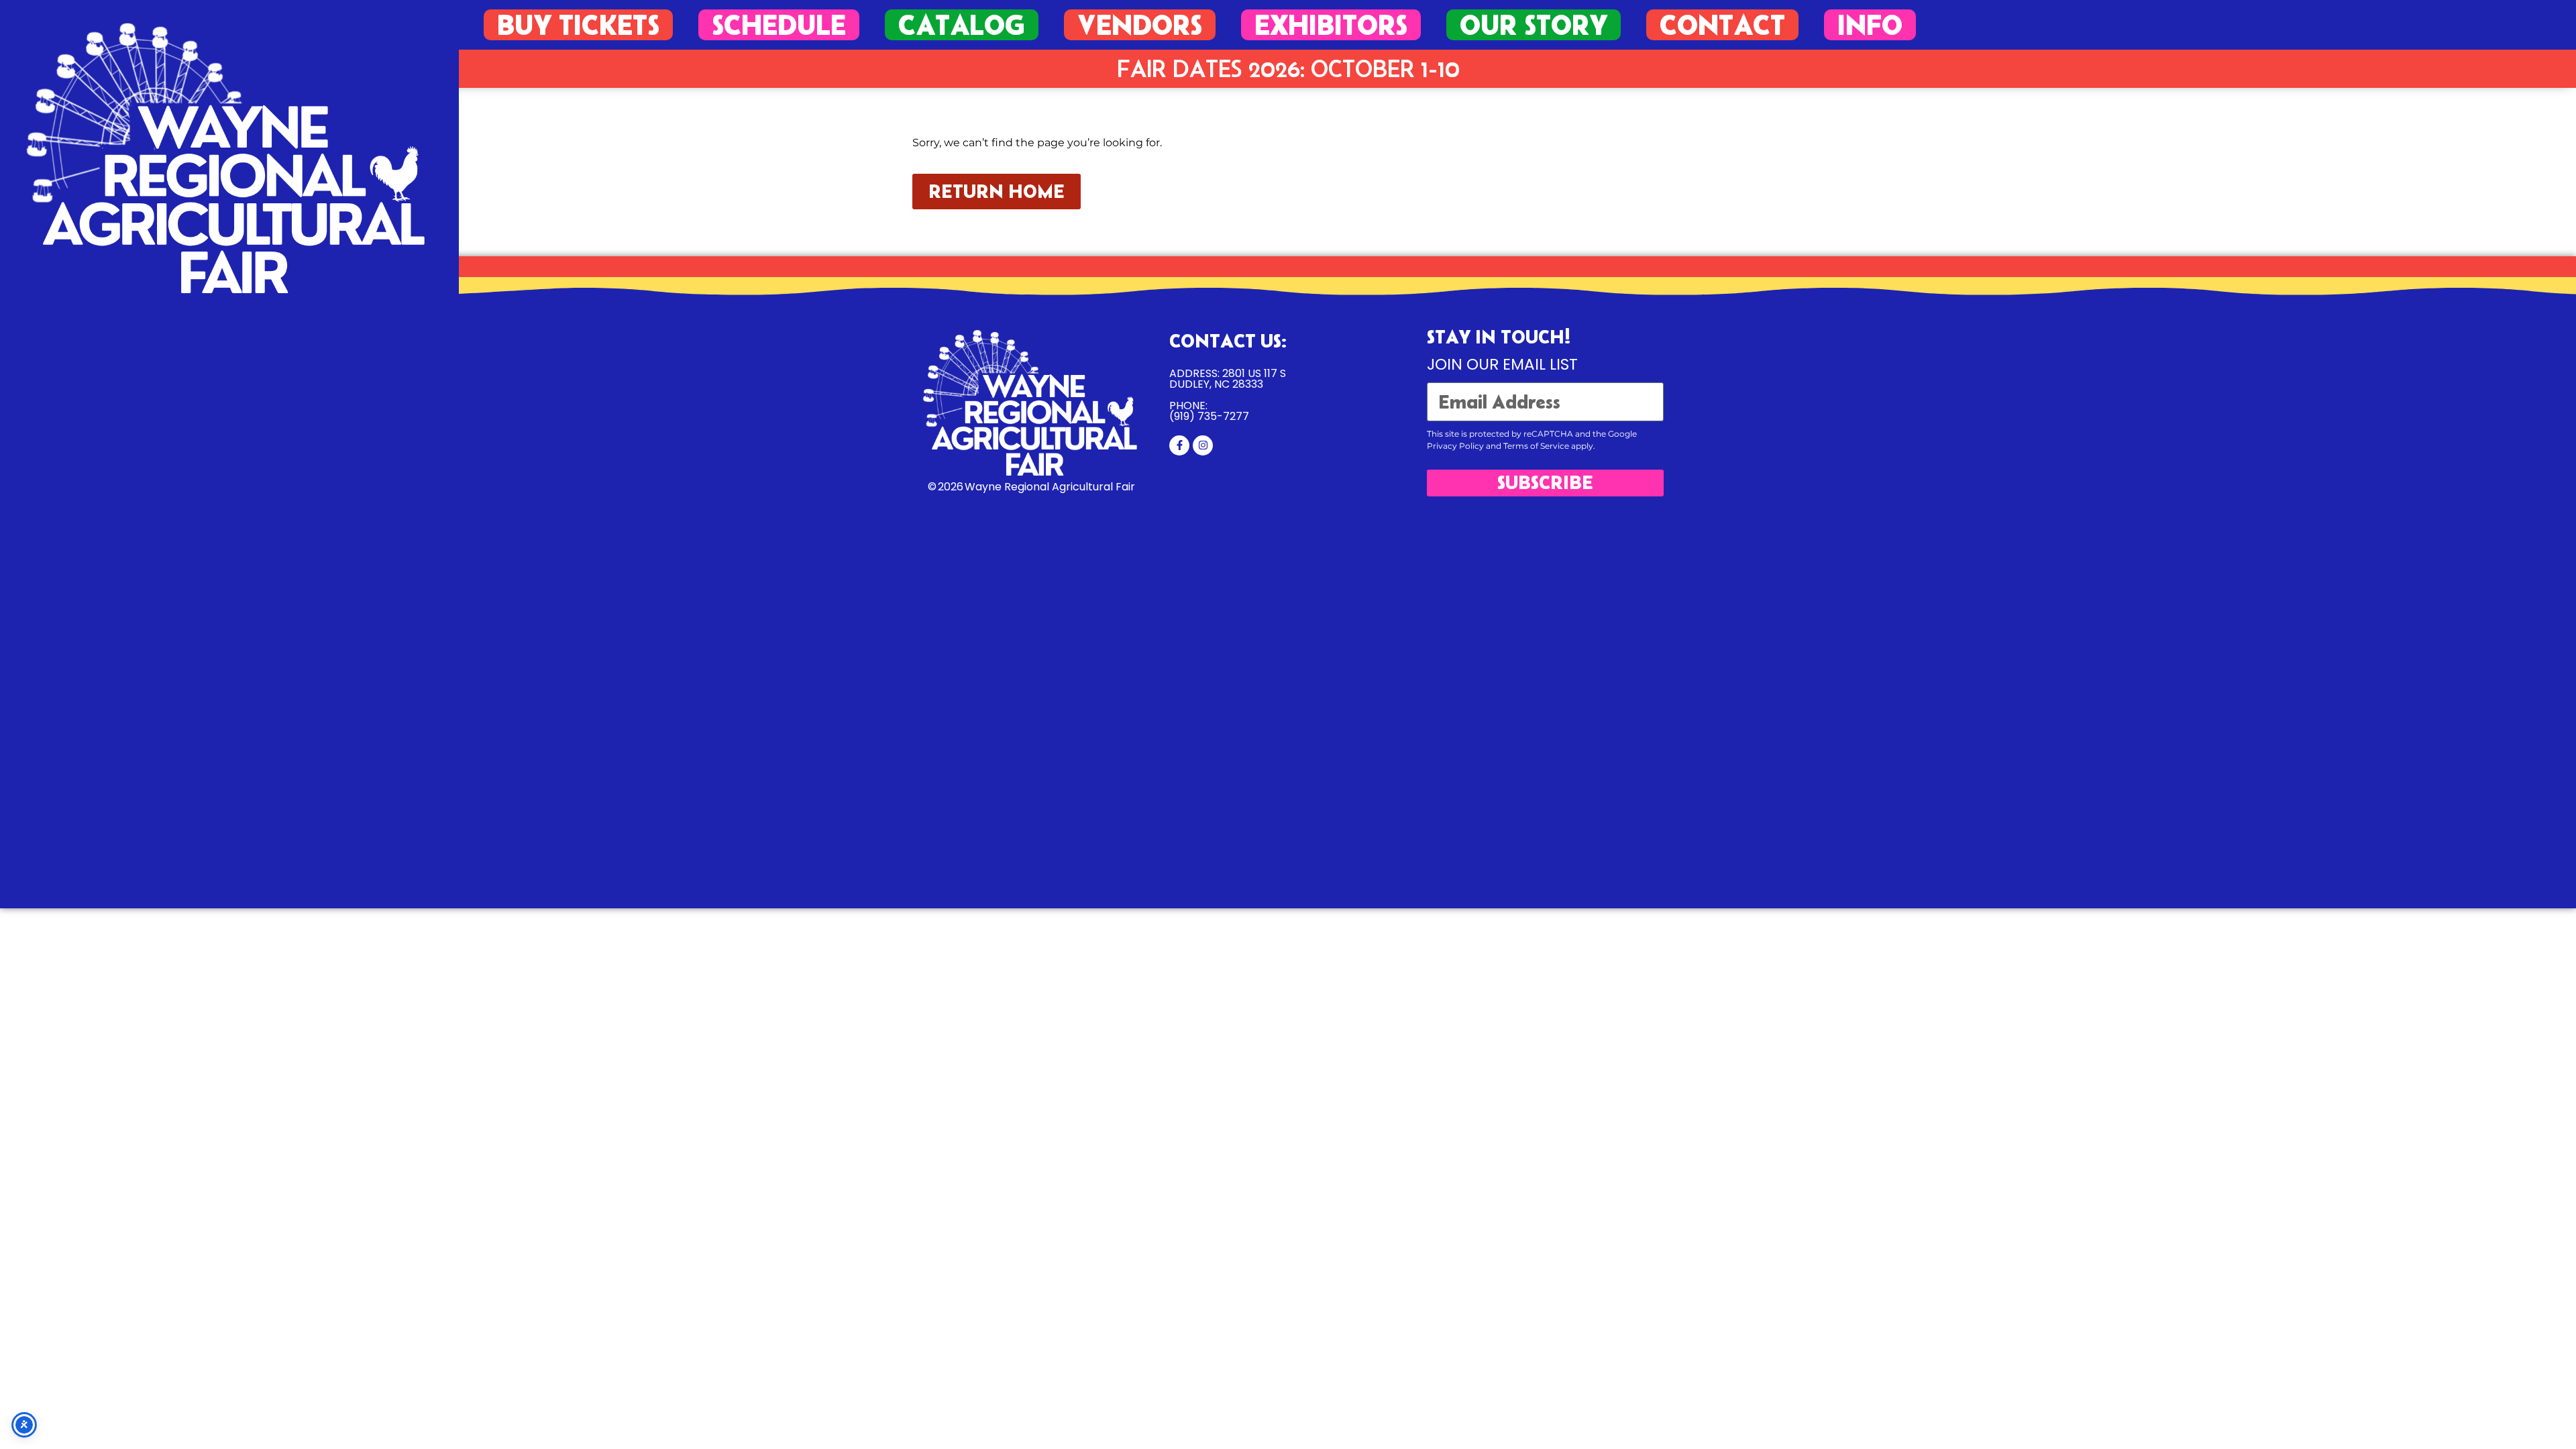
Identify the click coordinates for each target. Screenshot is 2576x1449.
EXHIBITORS (1331, 25)
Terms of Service (1536, 446)
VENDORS (1140, 25)
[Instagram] (1203, 445)
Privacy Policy (1455, 446)
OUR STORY (1534, 25)
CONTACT (1722, 25)
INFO (1870, 25)
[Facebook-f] (1179, 445)
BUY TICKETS (578, 25)
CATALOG (962, 25)
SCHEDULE (779, 25)
